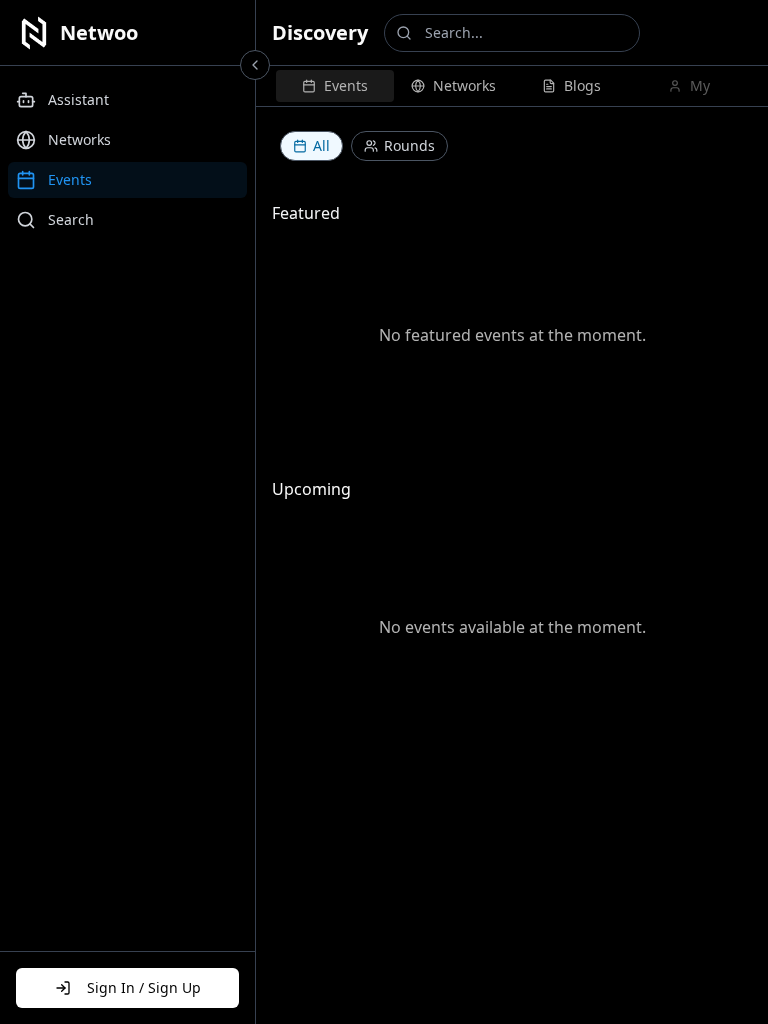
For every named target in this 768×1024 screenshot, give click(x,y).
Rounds (409, 145)
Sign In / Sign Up (144, 987)
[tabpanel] (512, 430)
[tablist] (512, 86)
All (321, 145)
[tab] (335, 86)
